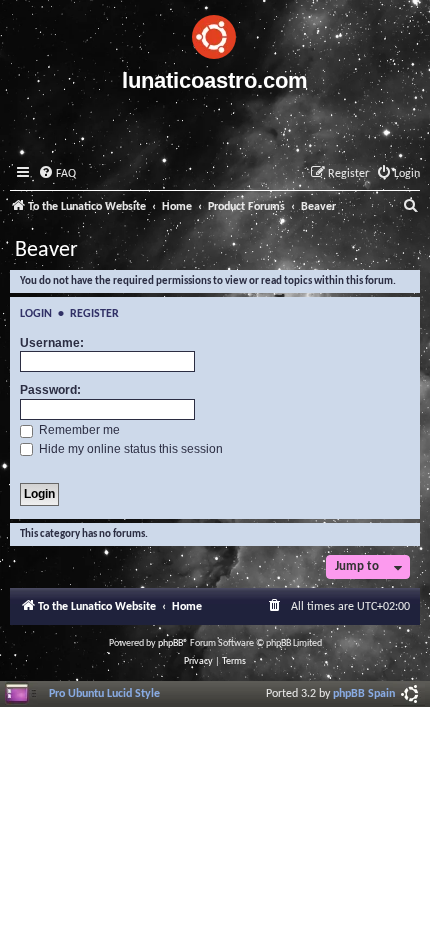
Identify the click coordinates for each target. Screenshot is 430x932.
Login (36, 314)
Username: (52, 343)
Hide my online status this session (129, 449)
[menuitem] (57, 174)
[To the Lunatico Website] (215, 34)
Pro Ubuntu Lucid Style (104, 694)
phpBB (170, 643)
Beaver (46, 250)
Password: (50, 390)
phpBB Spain (364, 694)
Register (94, 314)
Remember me (78, 430)
